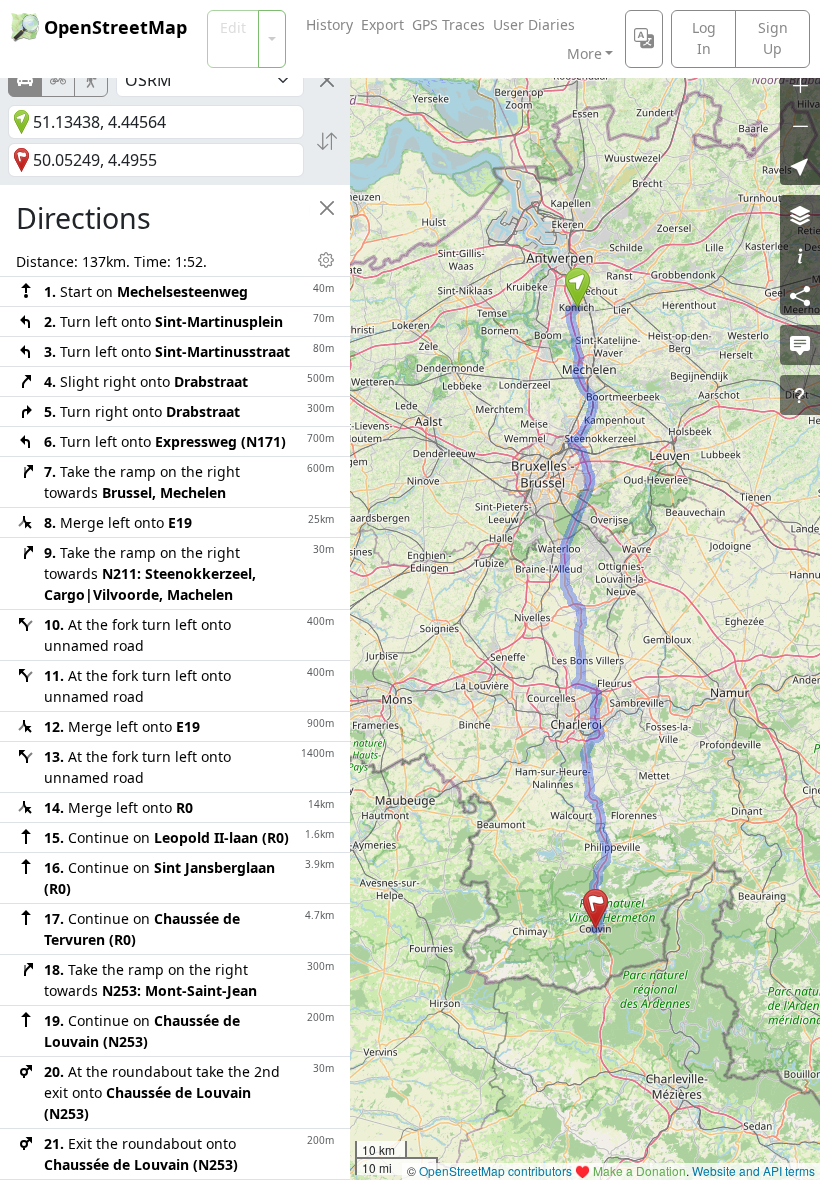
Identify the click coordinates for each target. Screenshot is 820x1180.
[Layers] (800, 215)
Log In (704, 38)
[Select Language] (644, 39)
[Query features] (800, 395)
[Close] (327, 80)
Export (382, 24)
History (329, 24)
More (584, 53)
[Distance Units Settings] (326, 260)
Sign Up (773, 38)
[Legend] (800, 255)
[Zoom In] (800, 85)
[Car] (25, 80)
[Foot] (91, 80)
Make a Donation (639, 1170)
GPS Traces (448, 24)
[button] (577, 288)
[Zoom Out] (800, 125)
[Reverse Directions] (327, 141)
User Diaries (534, 24)
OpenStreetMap (115, 27)
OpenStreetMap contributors (495, 1170)
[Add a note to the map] (800, 345)
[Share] (800, 295)
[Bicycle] (58, 80)
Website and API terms (753, 1170)
